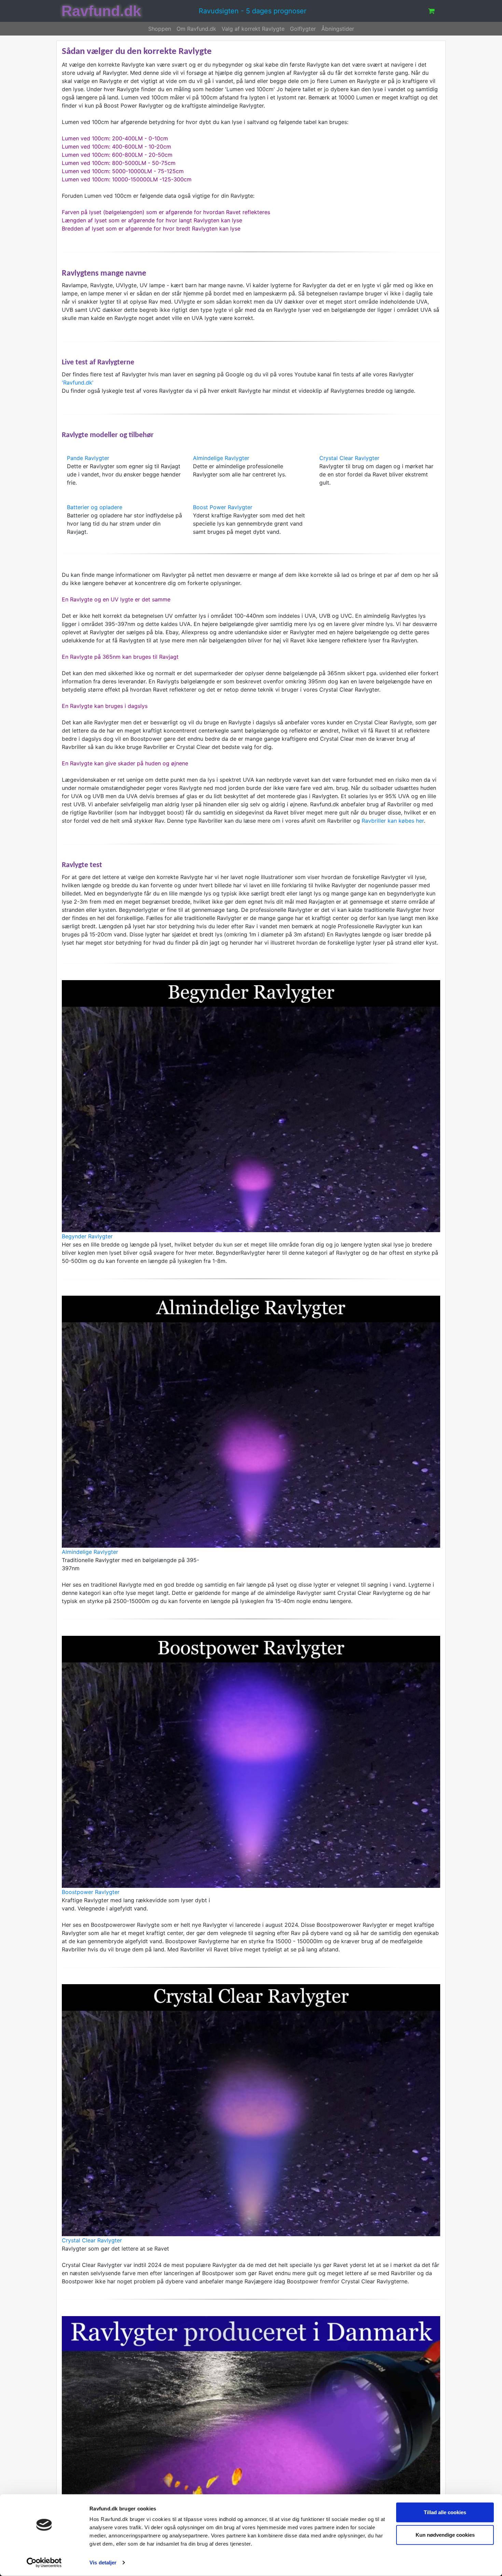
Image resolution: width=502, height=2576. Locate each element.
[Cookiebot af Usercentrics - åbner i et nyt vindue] (44, 2563)
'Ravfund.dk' (78, 382)
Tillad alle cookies (445, 2512)
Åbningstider (338, 29)
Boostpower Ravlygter (91, 1892)
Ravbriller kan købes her (393, 821)
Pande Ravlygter (88, 458)
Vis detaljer (103, 2563)
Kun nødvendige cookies (445, 2535)
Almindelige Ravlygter (221, 458)
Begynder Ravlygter (87, 1236)
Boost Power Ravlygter (223, 507)
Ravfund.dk (101, 11)
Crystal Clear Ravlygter (349, 458)
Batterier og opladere (95, 507)
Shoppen (160, 29)
